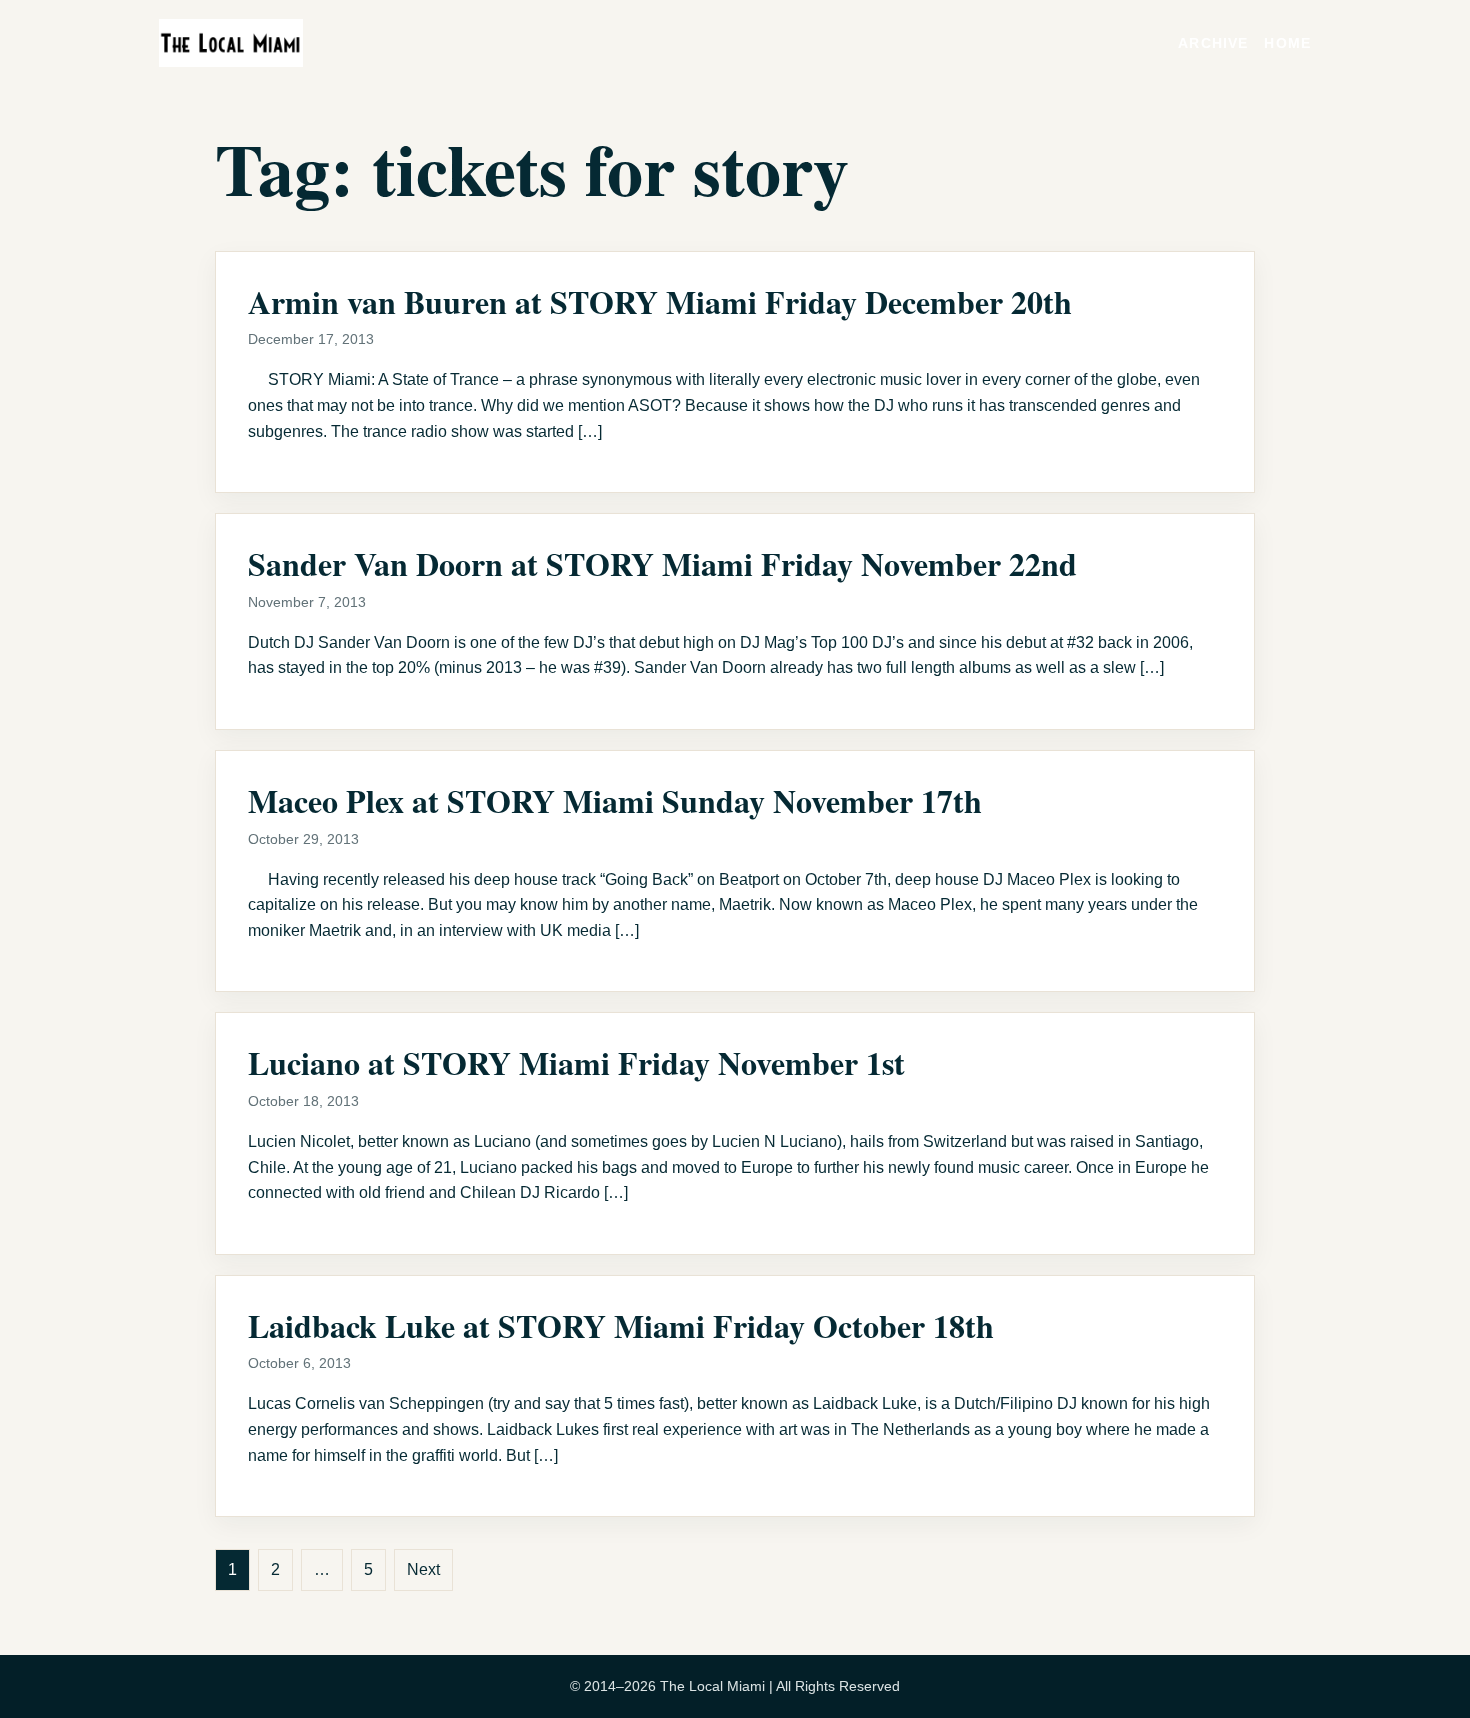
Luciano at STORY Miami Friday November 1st (576, 1062)
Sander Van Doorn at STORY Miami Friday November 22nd (662, 563)
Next (423, 1569)
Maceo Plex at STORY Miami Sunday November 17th (615, 800)
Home (1287, 43)
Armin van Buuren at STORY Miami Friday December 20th (660, 301)
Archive (1213, 43)
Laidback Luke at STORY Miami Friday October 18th (621, 1325)
